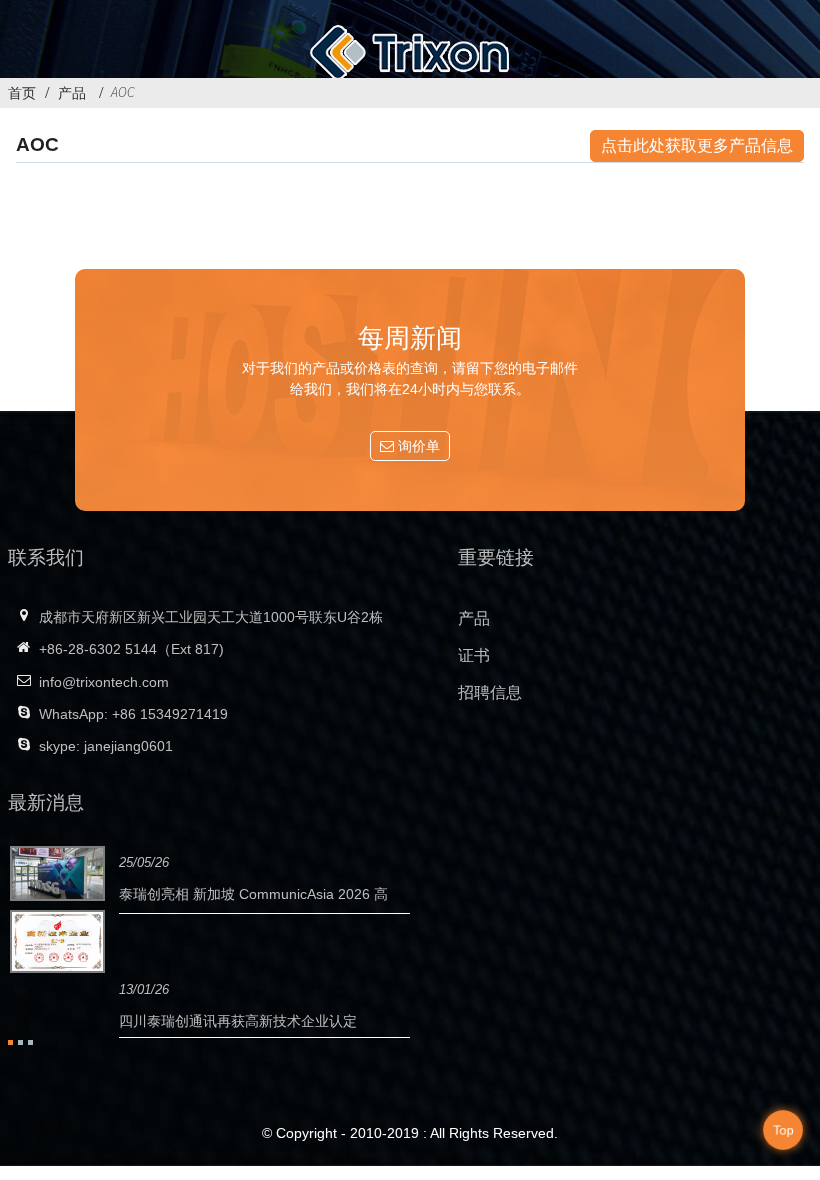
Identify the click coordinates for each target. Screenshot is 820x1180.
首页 (22, 93)
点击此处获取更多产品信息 (697, 145)
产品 (72, 93)
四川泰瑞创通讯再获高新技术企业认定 (238, 1021)
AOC (123, 92)
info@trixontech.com (104, 682)
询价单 (419, 446)
